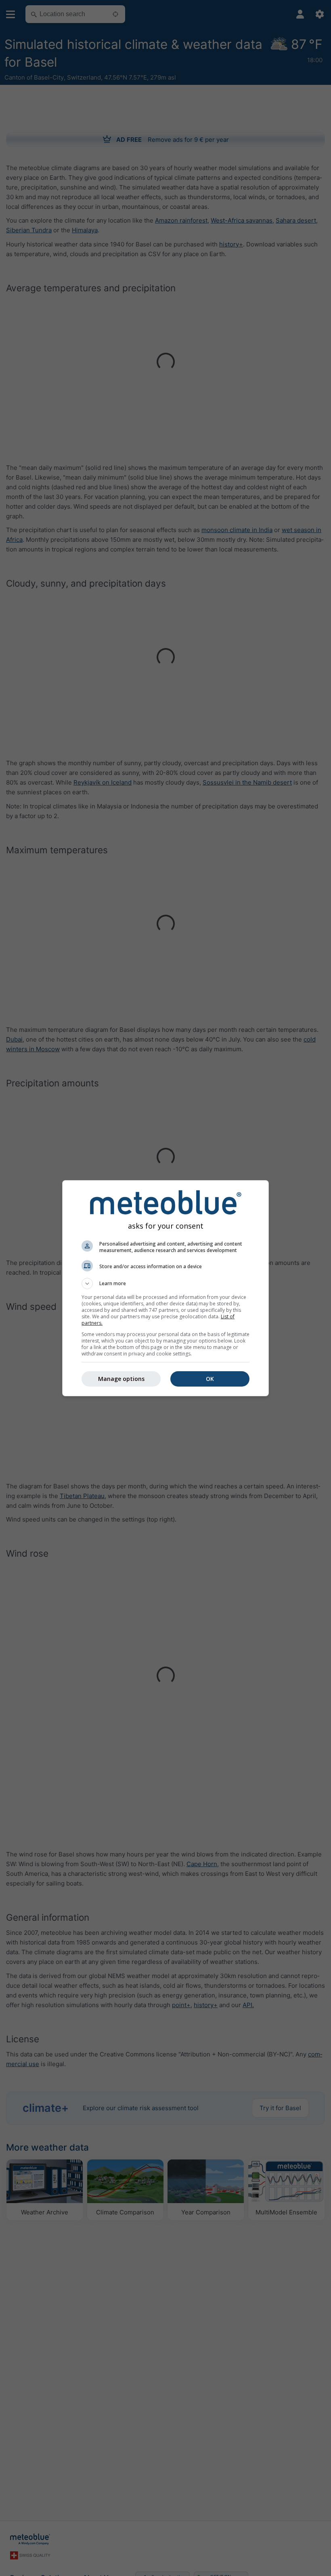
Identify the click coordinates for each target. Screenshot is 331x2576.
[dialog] (165, 1288)
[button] (165, 1284)
